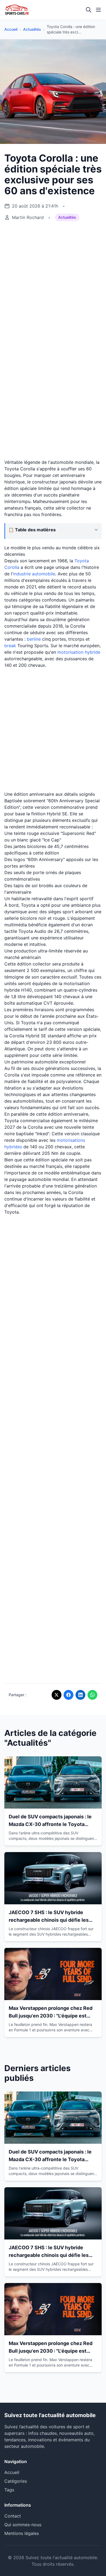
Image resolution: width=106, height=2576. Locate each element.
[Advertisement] (53, 283)
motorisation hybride (79, 652)
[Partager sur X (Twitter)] (57, 1695)
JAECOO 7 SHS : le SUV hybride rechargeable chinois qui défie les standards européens (49, 1920)
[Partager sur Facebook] (68, 1695)
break (10, 646)
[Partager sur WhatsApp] (92, 1695)
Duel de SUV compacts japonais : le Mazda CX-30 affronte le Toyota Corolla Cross (50, 1824)
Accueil (11, 29)
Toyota (82, 561)
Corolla (12, 567)
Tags (9, 2490)
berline (34, 639)
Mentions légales (22, 2533)
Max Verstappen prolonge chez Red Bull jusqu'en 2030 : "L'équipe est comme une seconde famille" (51, 2016)
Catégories (16, 2481)
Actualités (32, 29)
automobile (44, 574)
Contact (13, 2516)
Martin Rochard (28, 217)
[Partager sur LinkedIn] (80, 1695)
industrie (23, 574)
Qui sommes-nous (23, 2525)
